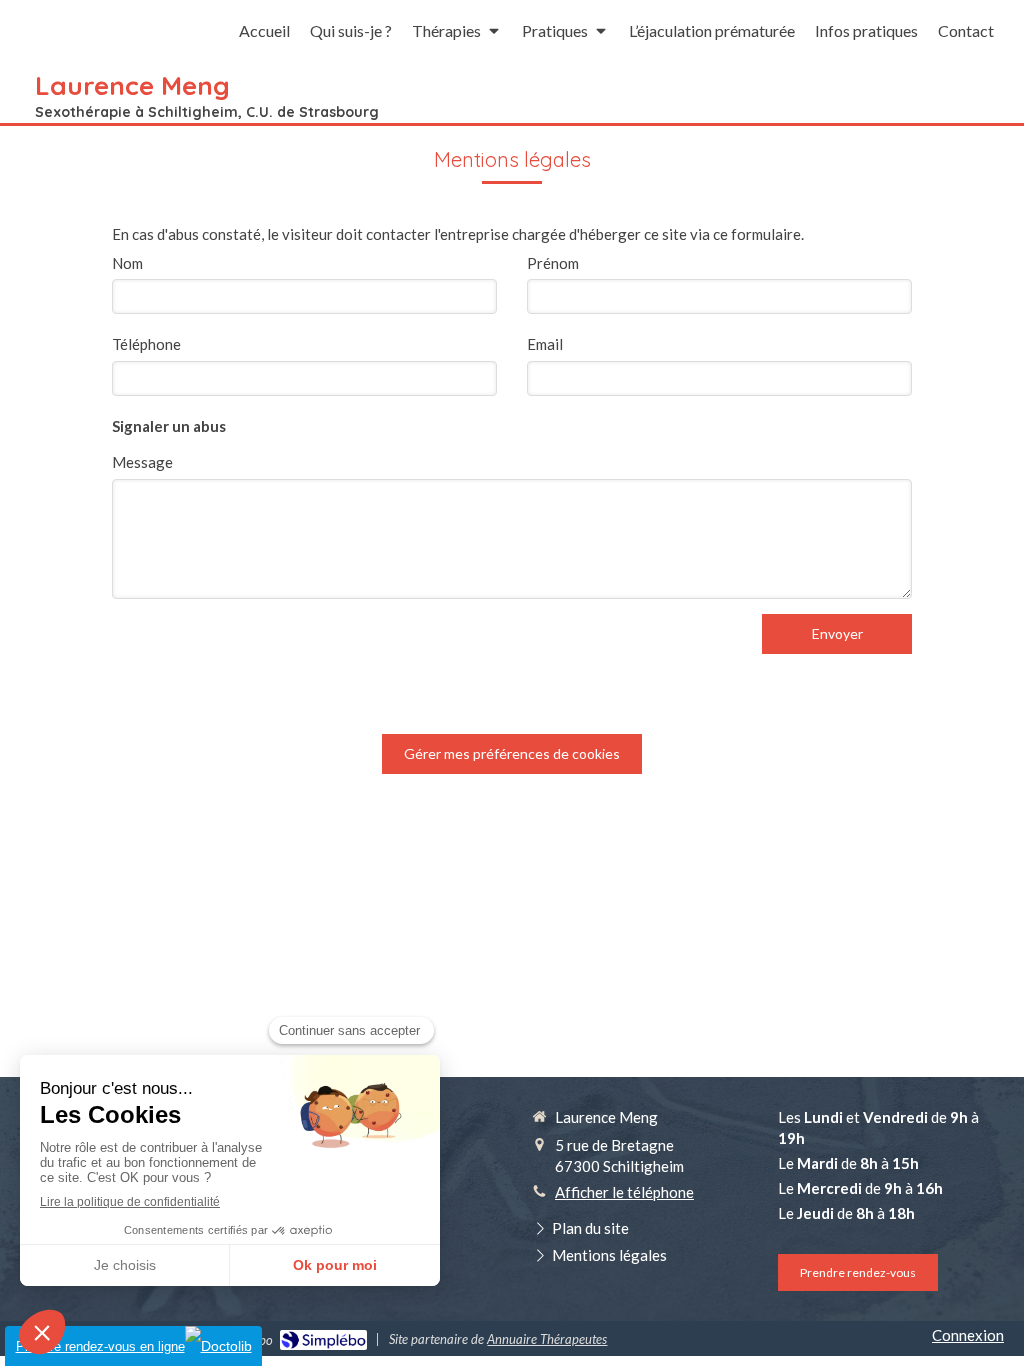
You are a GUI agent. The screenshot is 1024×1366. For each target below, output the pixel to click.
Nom (127, 263)
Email (545, 344)
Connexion (968, 1335)
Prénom (553, 263)
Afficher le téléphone (624, 1192)
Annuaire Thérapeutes (547, 1339)
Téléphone (146, 344)
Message (142, 462)
